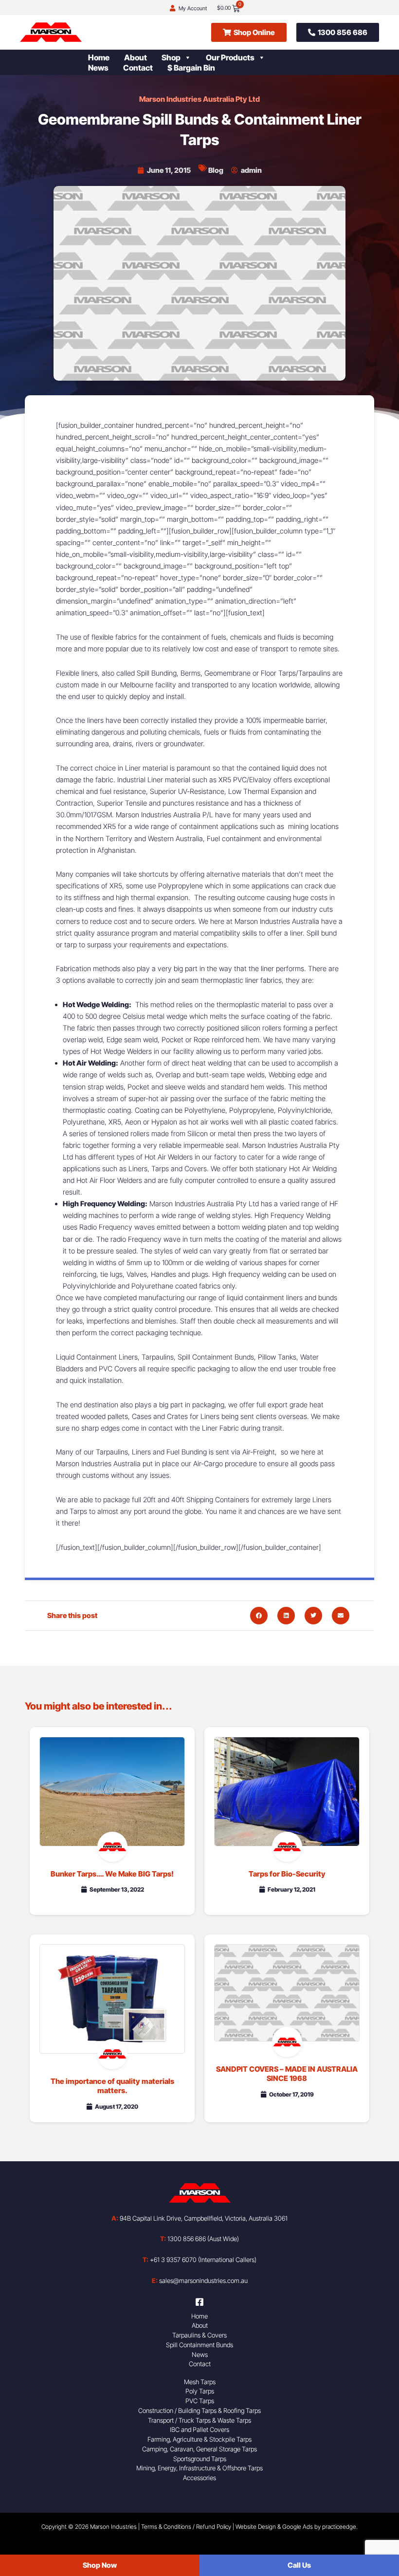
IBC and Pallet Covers (199, 2429)
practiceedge (339, 2527)
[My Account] (172, 9)
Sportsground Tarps (200, 2459)
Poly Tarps (200, 2391)
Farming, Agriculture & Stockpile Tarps (199, 2439)
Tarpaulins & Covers (199, 2335)
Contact (138, 68)
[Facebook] (199, 2302)
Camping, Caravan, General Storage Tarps (199, 2449)
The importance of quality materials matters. (112, 2086)
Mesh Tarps (200, 2382)
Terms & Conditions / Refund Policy (186, 2527)
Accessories (199, 2478)
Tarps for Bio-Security (287, 1874)
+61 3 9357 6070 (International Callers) (199, 2260)
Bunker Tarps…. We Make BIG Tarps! (112, 1874)
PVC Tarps (200, 2401)
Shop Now (100, 2565)
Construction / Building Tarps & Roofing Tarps (199, 2410)
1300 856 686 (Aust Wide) (199, 2239)
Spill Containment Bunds (199, 2345)
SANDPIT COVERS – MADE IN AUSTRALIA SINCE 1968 (287, 2074)
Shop (171, 57)
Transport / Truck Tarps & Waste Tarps (199, 2420)
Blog (216, 170)
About (136, 57)
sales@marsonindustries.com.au (200, 2281)
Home (99, 57)
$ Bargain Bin (191, 68)
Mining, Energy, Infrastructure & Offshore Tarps (199, 2468)
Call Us (299, 2565)
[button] (259, 1616)
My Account (193, 8)
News (98, 68)
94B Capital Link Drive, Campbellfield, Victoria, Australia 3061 (199, 2218)
